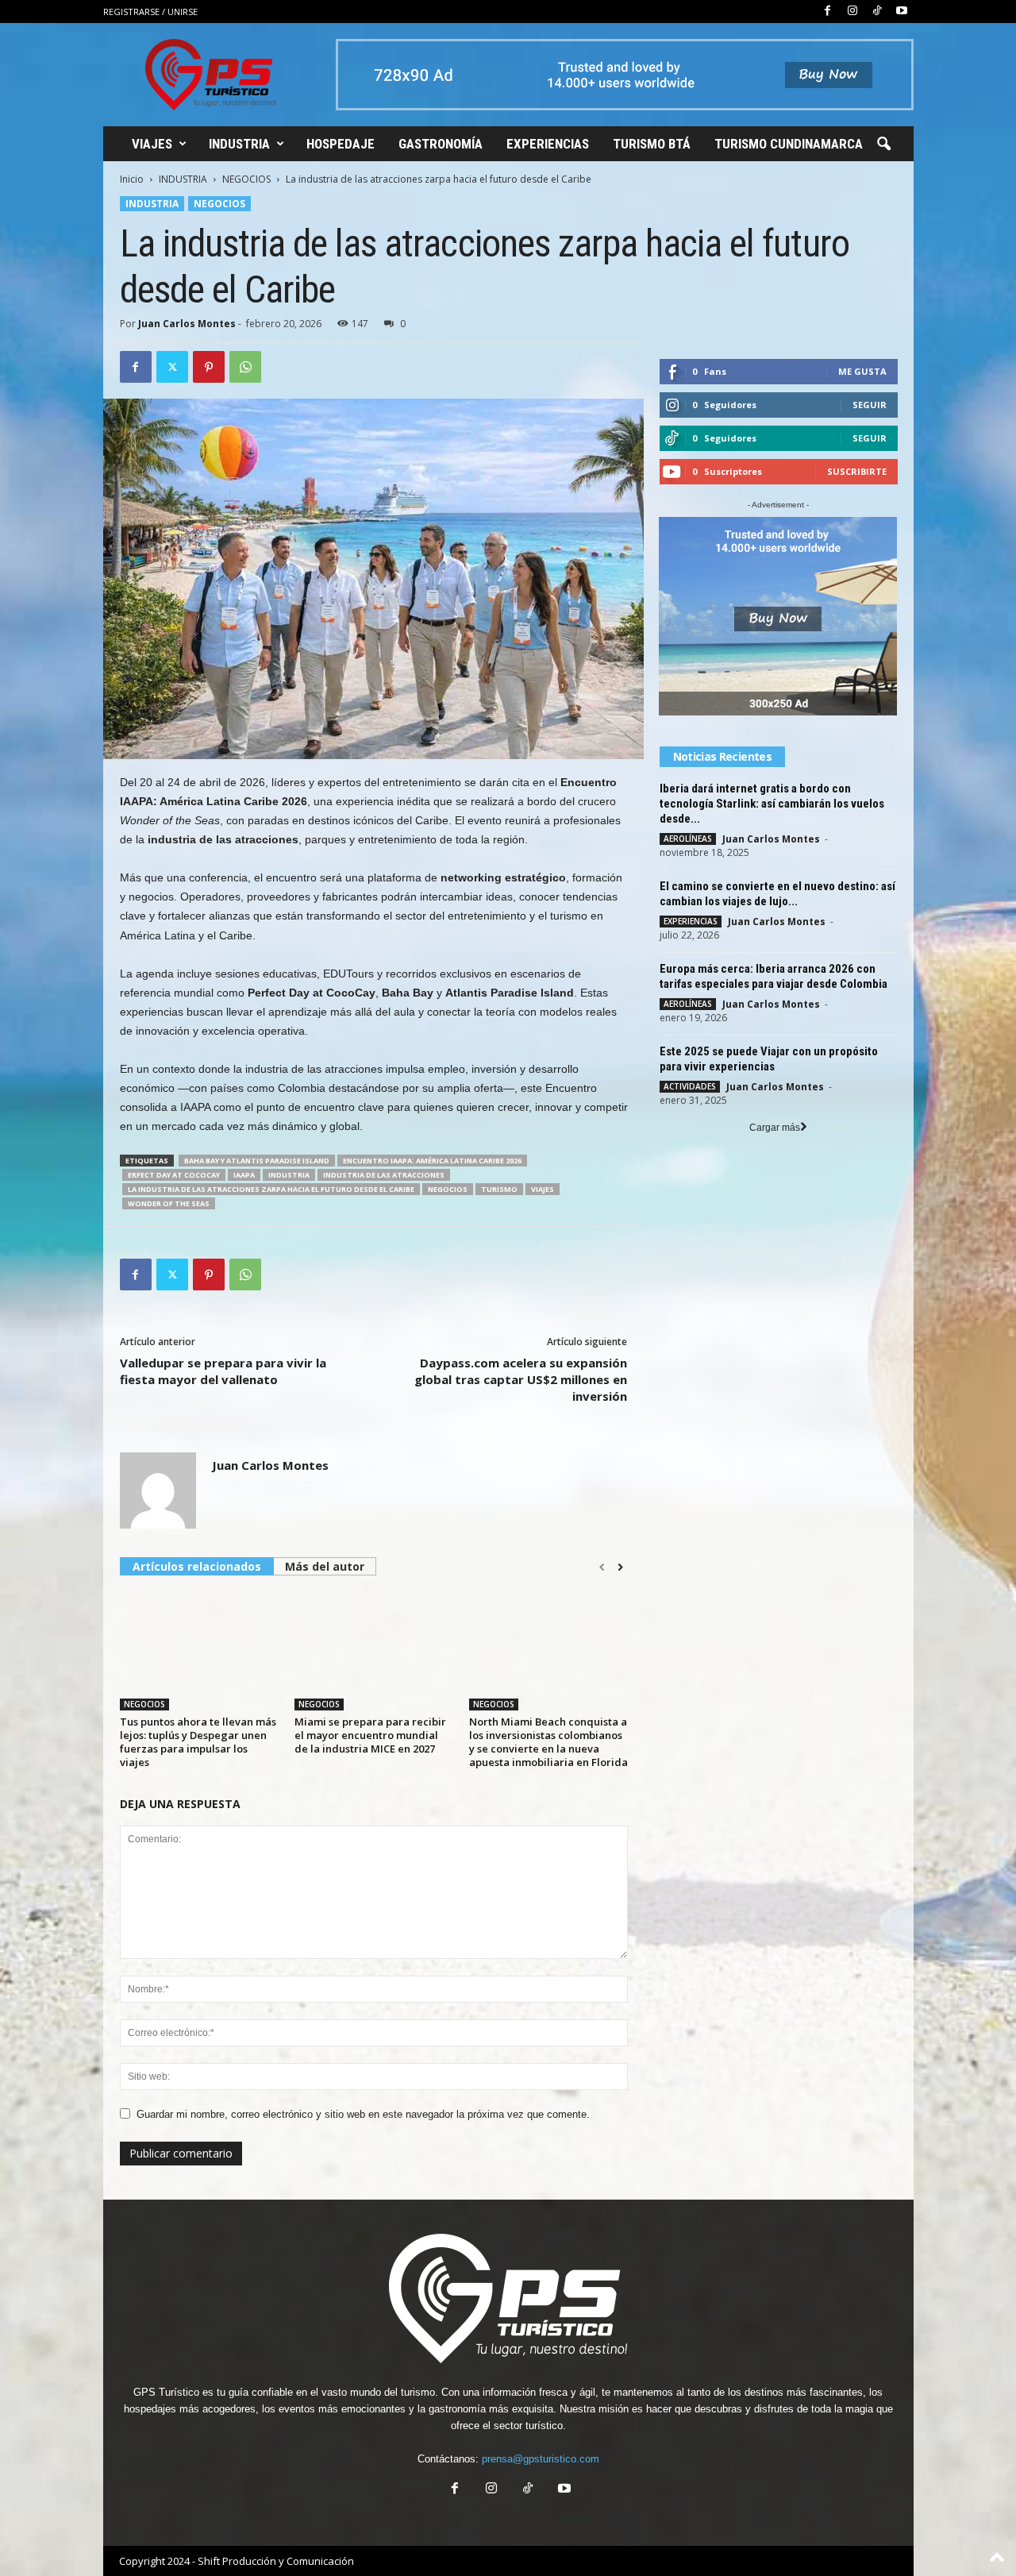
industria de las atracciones (384, 1175)
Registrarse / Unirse (150, 12)
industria (289, 1175)
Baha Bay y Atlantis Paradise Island (257, 1161)
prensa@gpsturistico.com (541, 2459)
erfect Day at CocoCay (174, 1175)
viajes (543, 1189)
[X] (172, 367)
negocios (448, 1189)
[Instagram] (852, 12)
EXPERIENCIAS (548, 144)
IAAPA (244, 1175)
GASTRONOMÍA (441, 144)
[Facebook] (828, 12)
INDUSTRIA (239, 144)
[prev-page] (602, 1568)
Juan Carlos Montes (187, 324)
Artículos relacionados (197, 1566)
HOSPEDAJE (341, 144)
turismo (499, 1189)
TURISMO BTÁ (652, 144)
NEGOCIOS (246, 179)
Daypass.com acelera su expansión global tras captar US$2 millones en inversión (521, 1379)
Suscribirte (857, 471)
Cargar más (775, 1128)
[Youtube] (902, 12)
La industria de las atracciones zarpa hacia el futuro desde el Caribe (271, 1189)
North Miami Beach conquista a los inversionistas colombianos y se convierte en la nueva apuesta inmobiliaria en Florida (548, 1742)
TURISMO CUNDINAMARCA (789, 144)
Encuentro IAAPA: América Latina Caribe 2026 (432, 1161)
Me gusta (862, 371)
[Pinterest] (209, 367)
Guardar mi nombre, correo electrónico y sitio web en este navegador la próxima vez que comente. (363, 2114)
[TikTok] (877, 12)
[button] (883, 145)
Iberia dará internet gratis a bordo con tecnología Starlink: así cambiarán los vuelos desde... (772, 804)
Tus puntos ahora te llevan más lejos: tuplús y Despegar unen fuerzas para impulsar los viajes (198, 1742)
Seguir (870, 405)
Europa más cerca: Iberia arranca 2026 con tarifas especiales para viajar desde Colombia (774, 976)
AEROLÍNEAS (688, 839)
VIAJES (152, 144)
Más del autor (325, 1566)
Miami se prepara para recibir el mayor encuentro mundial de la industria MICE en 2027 (370, 1735)
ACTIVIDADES (690, 1086)
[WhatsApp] (245, 367)
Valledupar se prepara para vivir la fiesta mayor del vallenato (223, 1371)
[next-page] (620, 1568)
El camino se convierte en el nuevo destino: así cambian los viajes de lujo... (777, 894)
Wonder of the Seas (169, 1203)
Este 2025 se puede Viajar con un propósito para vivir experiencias (769, 1059)
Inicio (132, 179)
